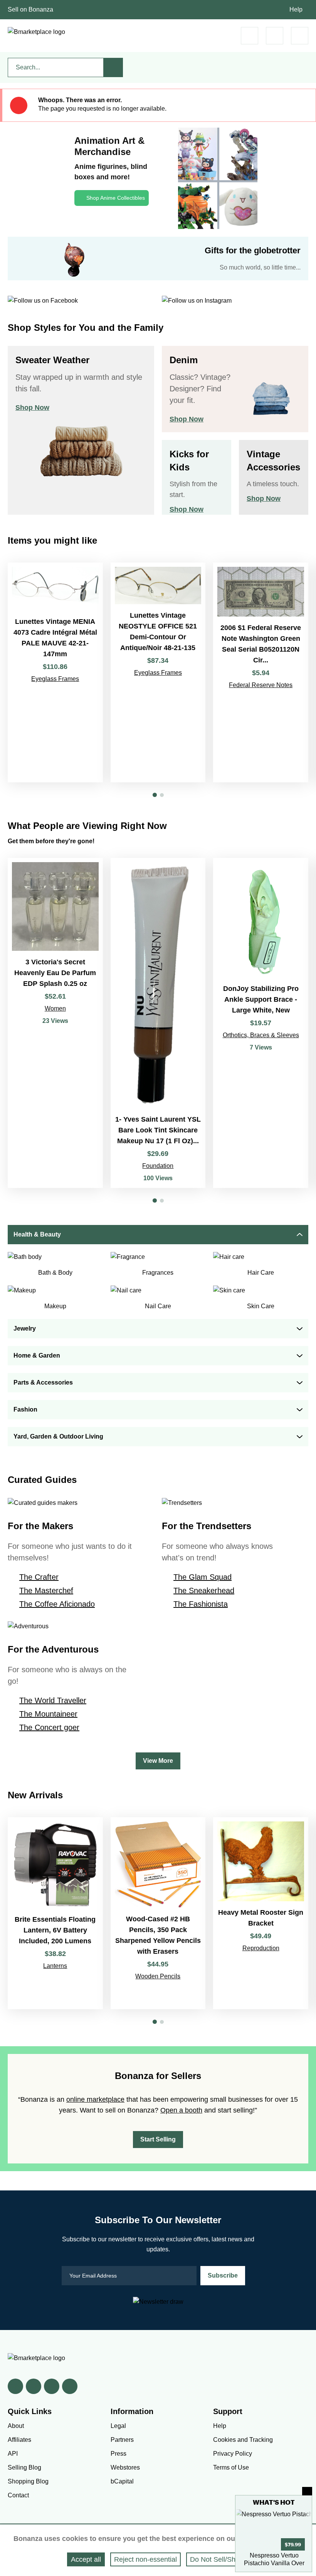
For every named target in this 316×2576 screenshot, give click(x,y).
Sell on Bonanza (30, 9)
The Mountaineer (48, 1714)
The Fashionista (201, 1604)
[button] (155, 795)
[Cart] (250, 36)
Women (55, 1008)
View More (158, 1761)
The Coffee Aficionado (57, 1604)
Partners (122, 2440)
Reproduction (261, 1948)
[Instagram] (70, 2386)
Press (118, 2454)
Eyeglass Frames (55, 679)
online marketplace (95, 2099)
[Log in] (275, 36)
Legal (118, 2426)
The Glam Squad (203, 1577)
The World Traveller (53, 1700)
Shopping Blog (28, 2481)
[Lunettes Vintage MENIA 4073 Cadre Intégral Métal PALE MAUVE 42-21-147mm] (55, 672)
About (16, 2426)
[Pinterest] (52, 2386)
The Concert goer (49, 1727)
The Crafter (39, 1577)
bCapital (122, 2481)
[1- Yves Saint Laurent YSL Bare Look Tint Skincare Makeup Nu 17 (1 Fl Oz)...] (158, 1023)
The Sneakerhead (204, 1590)
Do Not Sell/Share (218, 2559)
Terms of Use (231, 2467)
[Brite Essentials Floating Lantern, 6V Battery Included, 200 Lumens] (55, 1913)
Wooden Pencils (158, 1976)
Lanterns (55, 1966)
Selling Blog (24, 2467)
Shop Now (32, 408)
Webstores (125, 2467)
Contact (18, 2495)
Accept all (86, 2559)
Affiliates (19, 2440)
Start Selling (158, 2139)
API (13, 2454)
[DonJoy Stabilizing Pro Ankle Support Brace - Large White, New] (261, 1023)
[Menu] (300, 36)
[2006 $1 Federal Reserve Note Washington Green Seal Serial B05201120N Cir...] (261, 672)
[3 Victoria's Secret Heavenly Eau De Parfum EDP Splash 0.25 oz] (55, 1023)
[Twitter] (34, 2386)
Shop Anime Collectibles (116, 198)
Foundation (158, 1166)
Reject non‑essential (145, 2559)
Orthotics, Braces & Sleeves (261, 1035)
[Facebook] (15, 2386)
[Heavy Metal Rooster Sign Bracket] (261, 1913)
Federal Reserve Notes (261, 685)
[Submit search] (113, 67)
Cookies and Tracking (243, 2440)
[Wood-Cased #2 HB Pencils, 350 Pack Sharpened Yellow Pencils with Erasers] (158, 1913)
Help (296, 9)
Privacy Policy (233, 2454)
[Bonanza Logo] (36, 32)
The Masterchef (46, 1590)
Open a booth (181, 2110)
